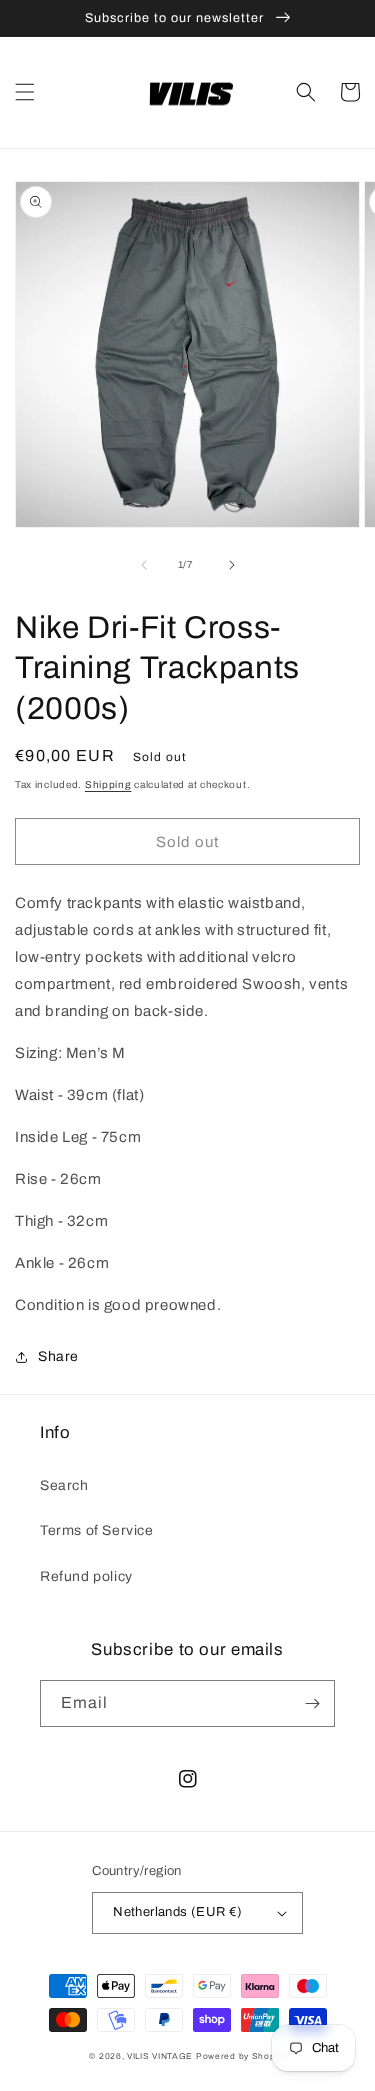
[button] (25, 92)
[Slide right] (232, 565)
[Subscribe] (312, 1703)
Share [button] (58, 1356)
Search (64, 1485)
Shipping (108, 784)
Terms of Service (97, 1530)
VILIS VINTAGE (160, 2056)
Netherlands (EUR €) (178, 1912)
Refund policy (86, 1576)
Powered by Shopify (241, 2056)
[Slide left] (144, 565)
